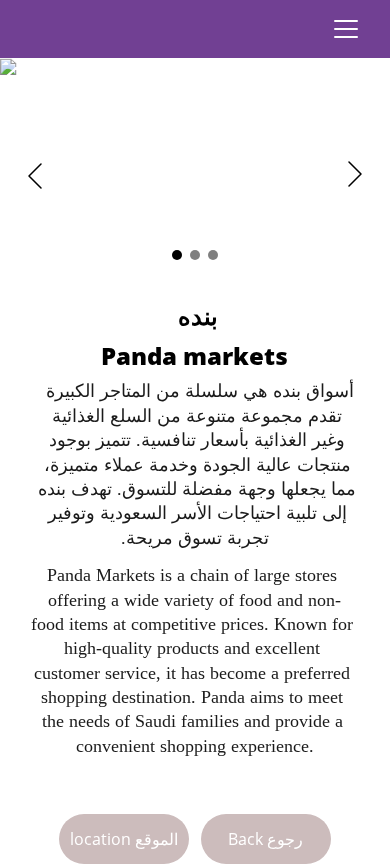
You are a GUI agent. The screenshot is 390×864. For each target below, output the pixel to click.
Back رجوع (265, 839)
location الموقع (124, 839)
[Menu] (346, 29)
